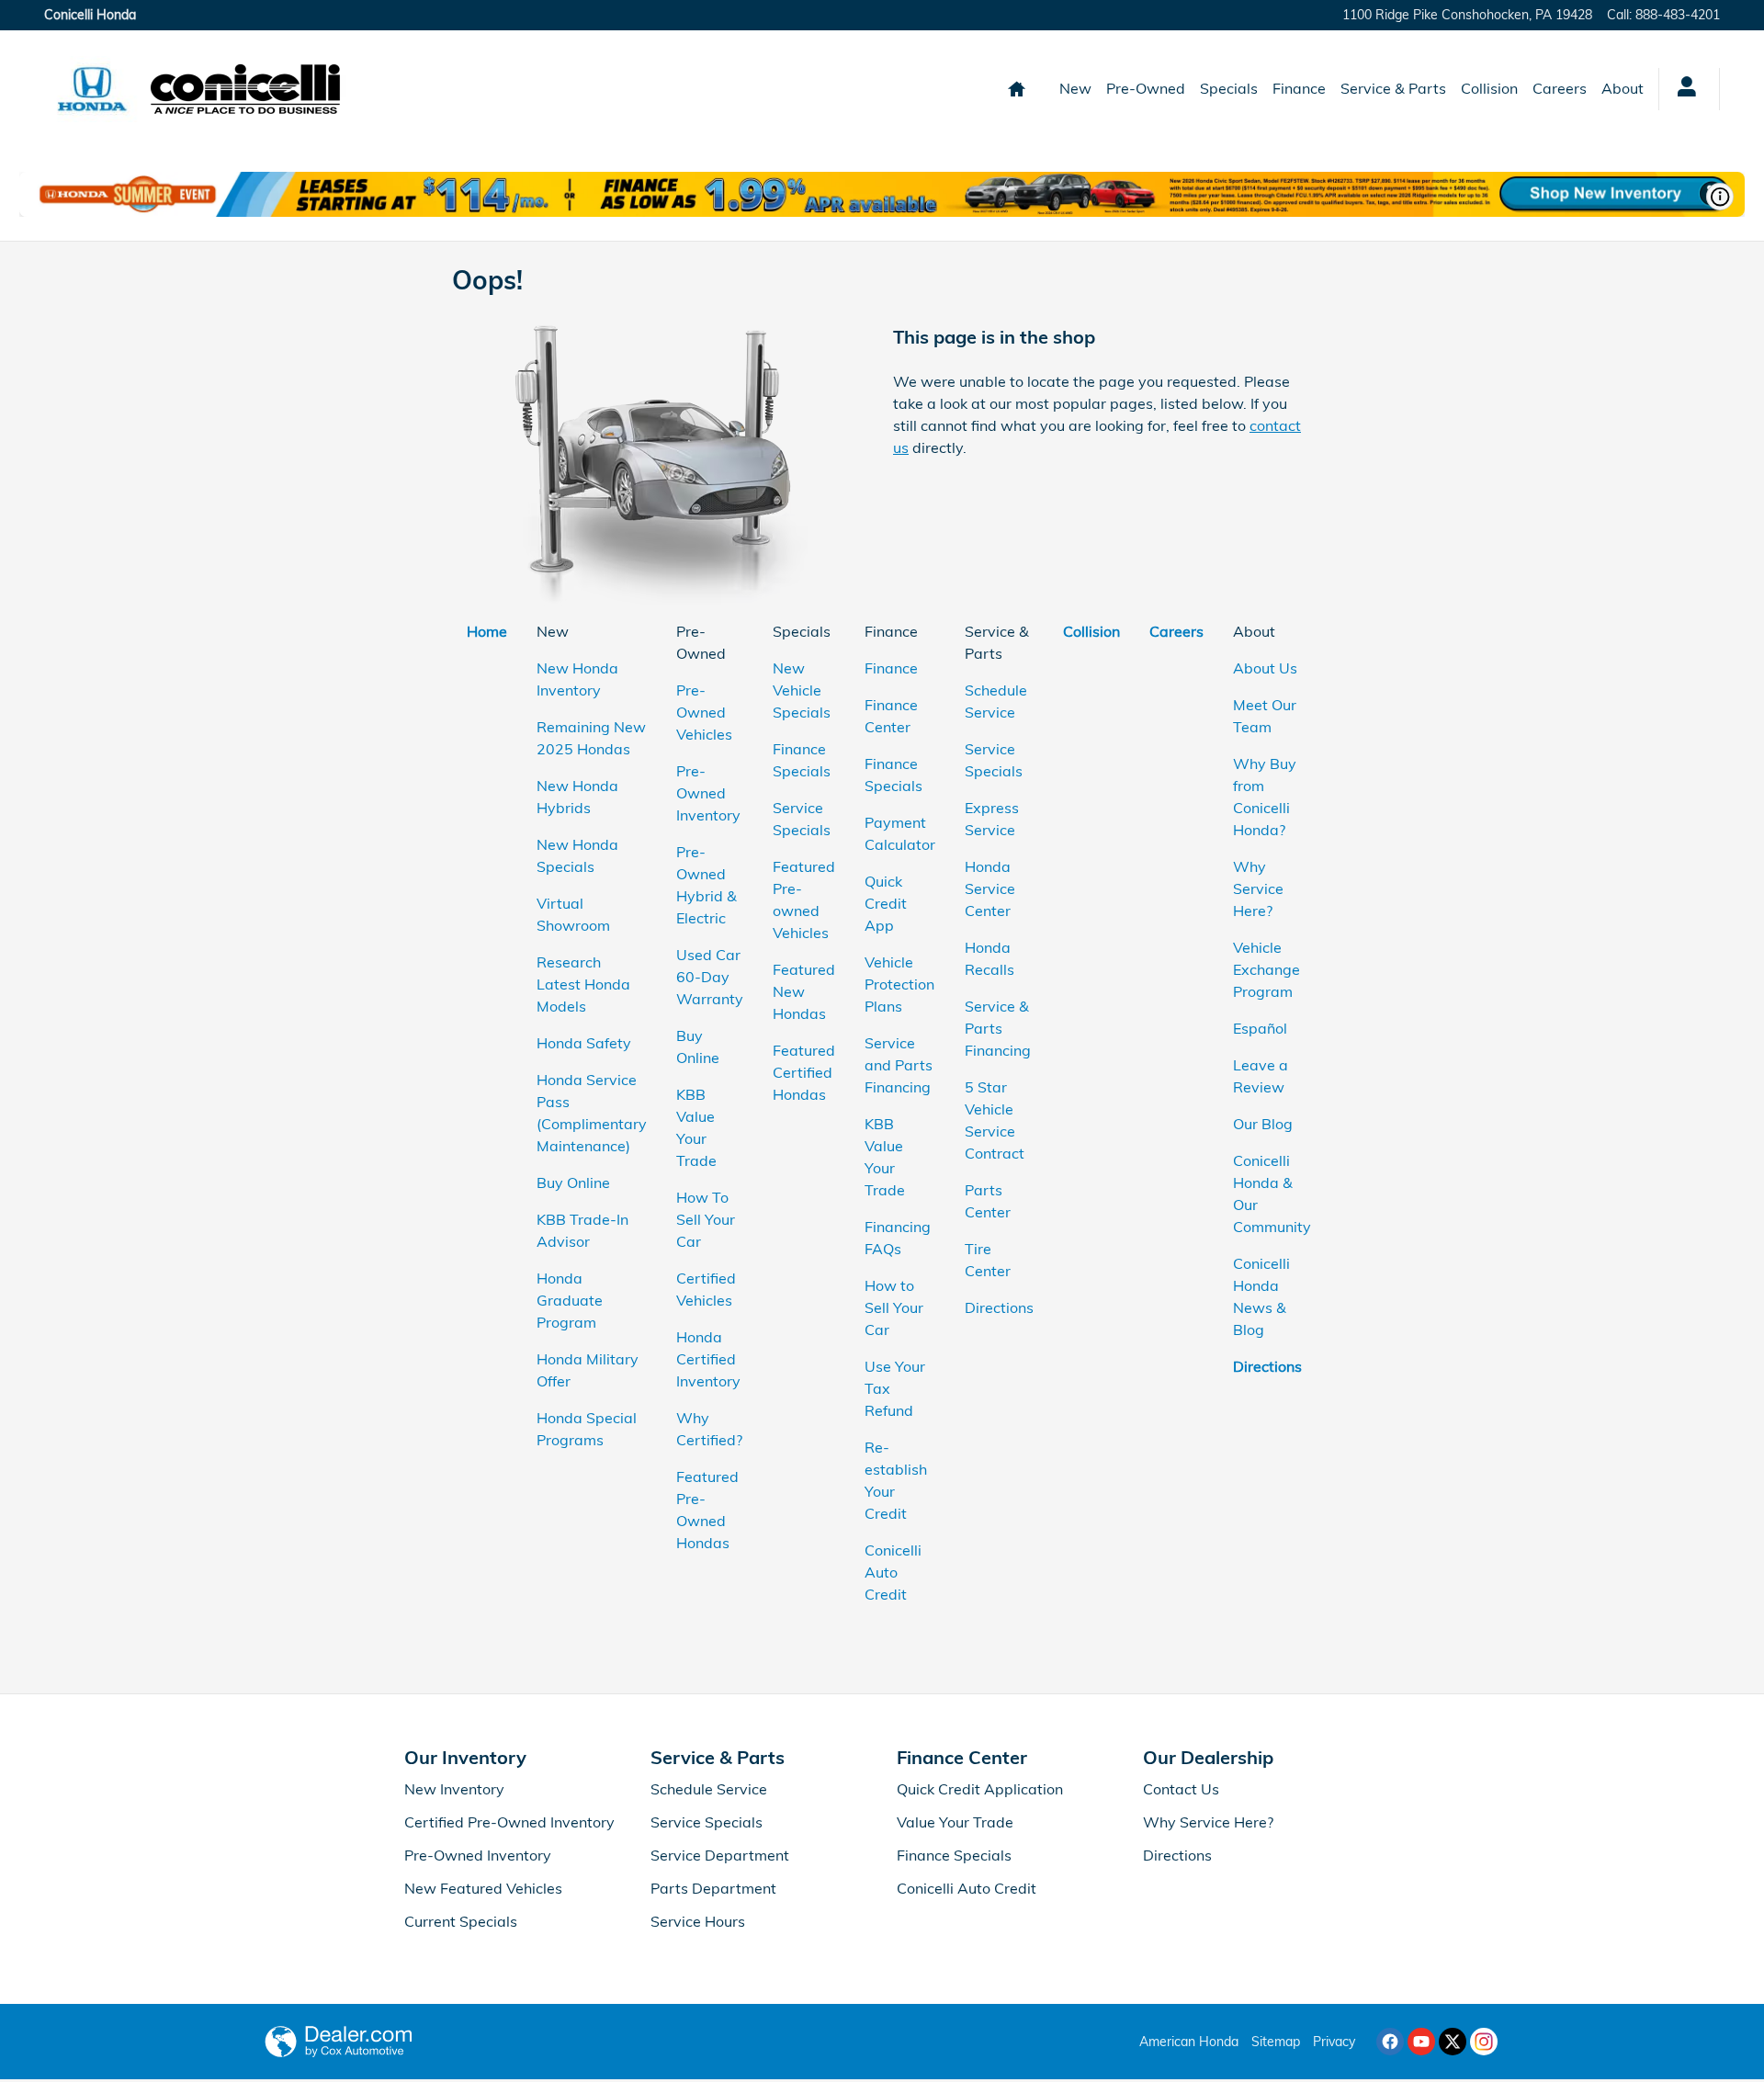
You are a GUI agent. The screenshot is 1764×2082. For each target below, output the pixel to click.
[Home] (92, 89)
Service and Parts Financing (899, 1065)
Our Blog (1263, 1124)
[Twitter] (1453, 2042)
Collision (1489, 88)
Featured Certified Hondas (804, 1072)
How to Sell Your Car (894, 1307)
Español (1260, 1028)
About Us (1265, 668)
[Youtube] (1421, 2042)
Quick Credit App (886, 903)
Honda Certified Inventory (708, 1359)
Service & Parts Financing (998, 1028)
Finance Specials (954, 1855)
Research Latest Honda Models (583, 984)
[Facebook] (1390, 2042)
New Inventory (454, 1789)
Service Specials (707, 1822)
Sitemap (1276, 2042)
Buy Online (573, 1182)
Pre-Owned (1146, 88)
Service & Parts (1393, 88)
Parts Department (713, 1888)
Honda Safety (584, 1043)
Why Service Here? (1258, 888)
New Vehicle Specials (802, 690)
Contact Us (1181, 1789)
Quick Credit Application (980, 1789)
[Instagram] (1484, 2042)
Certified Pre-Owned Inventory (509, 1822)
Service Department (720, 1855)
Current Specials (461, 1921)
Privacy (1334, 2042)
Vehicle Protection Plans (899, 984)
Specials (1229, 88)
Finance (1299, 88)
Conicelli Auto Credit (893, 1572)
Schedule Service (709, 1789)
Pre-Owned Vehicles (704, 712)
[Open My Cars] (1682, 89)
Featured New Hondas (804, 991)
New (1075, 88)
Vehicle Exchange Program (1266, 969)
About (1623, 88)
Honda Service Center (990, 888)
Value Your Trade (955, 1822)
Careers (1560, 88)
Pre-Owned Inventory (708, 793)
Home (487, 631)
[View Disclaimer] (1720, 197)
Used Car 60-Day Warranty (710, 977)
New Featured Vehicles (483, 1888)
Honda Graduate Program (570, 1300)
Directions (999, 1307)
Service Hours (698, 1921)
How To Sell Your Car (706, 1219)
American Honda (1189, 2042)
